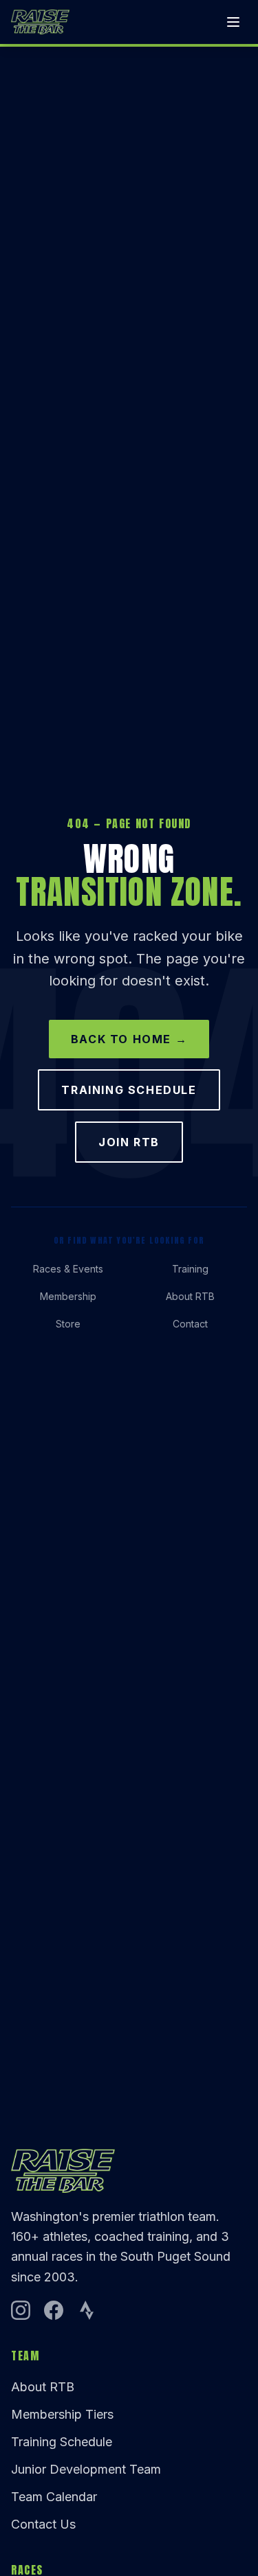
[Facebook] (54, 2310)
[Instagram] (21, 2310)
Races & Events (68, 1269)
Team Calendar (54, 2497)
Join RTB (129, 1142)
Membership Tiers (62, 2414)
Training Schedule (129, 1090)
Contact (190, 1324)
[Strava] (87, 2310)
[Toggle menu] (233, 22)
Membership (68, 1296)
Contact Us (43, 2524)
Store (68, 1324)
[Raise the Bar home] (40, 22)
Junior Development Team (86, 2469)
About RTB (190, 1296)
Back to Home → (129, 1039)
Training (190, 1269)
